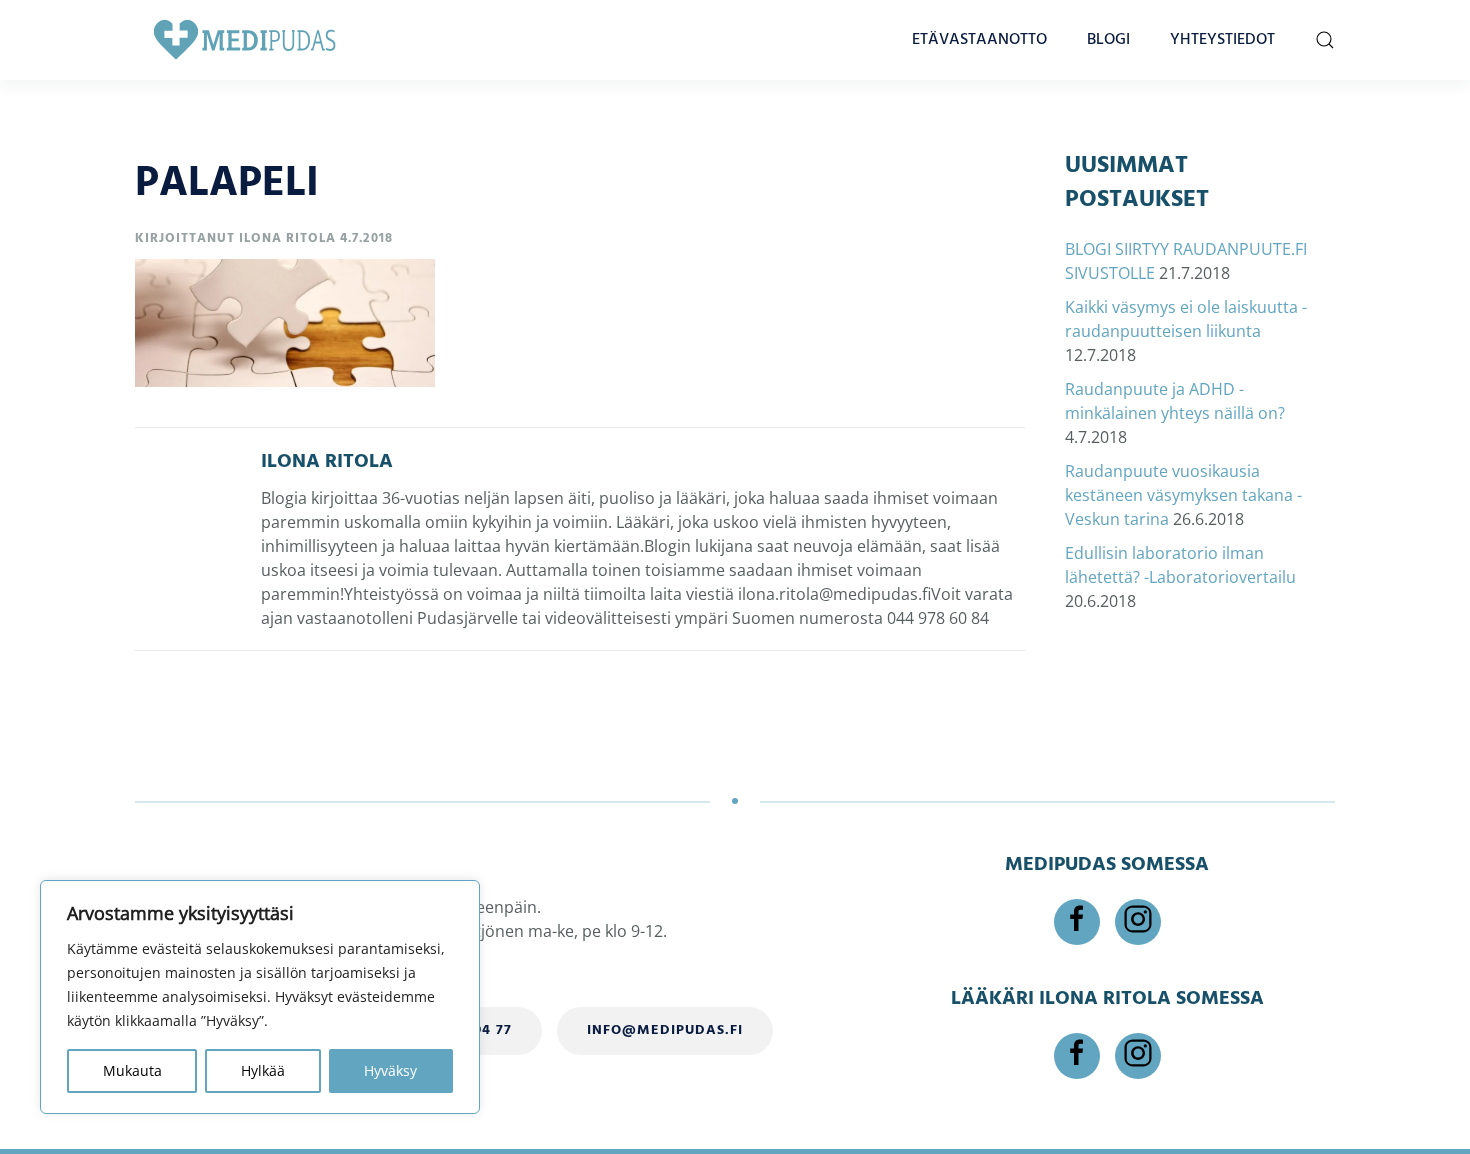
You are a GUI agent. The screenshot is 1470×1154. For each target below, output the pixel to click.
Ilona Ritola (287, 238)
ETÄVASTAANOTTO (979, 40)
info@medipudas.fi (665, 1030)
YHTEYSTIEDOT (1222, 40)
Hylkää (263, 1070)
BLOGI (1108, 40)
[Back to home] (245, 40)
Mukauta (132, 1070)
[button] (1325, 40)
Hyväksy (390, 1070)
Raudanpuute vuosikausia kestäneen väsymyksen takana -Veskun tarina (1183, 495)
